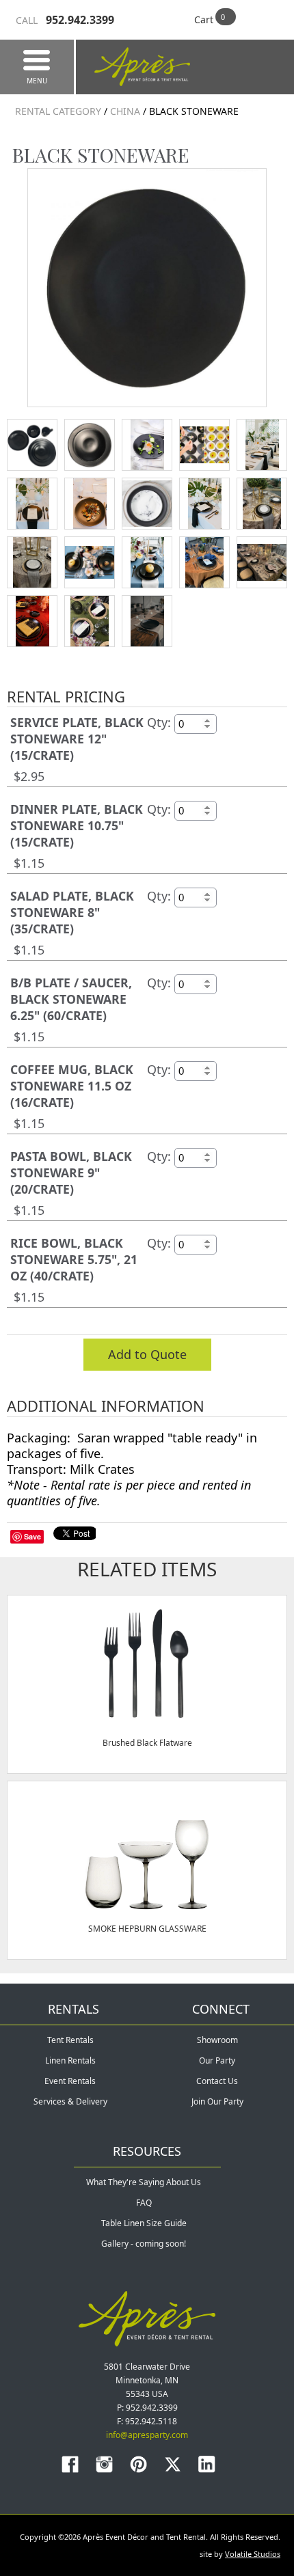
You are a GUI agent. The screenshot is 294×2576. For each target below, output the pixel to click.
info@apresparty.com (147, 2435)
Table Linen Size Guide (144, 2223)
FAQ (144, 2203)
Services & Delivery (70, 2101)
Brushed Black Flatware (147, 1743)
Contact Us (217, 2081)
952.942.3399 (65, 20)
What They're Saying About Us (144, 2182)
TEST (32, 445)
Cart (204, 19)
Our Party (217, 2060)
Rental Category (58, 111)
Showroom (217, 2040)
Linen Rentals (70, 2060)
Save (32, 1536)
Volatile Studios (253, 2554)
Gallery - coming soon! (144, 2244)
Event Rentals (70, 2081)
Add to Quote (147, 1354)
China (125, 111)
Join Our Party (217, 2101)
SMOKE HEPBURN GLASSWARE (147, 1929)
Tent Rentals (70, 2040)
